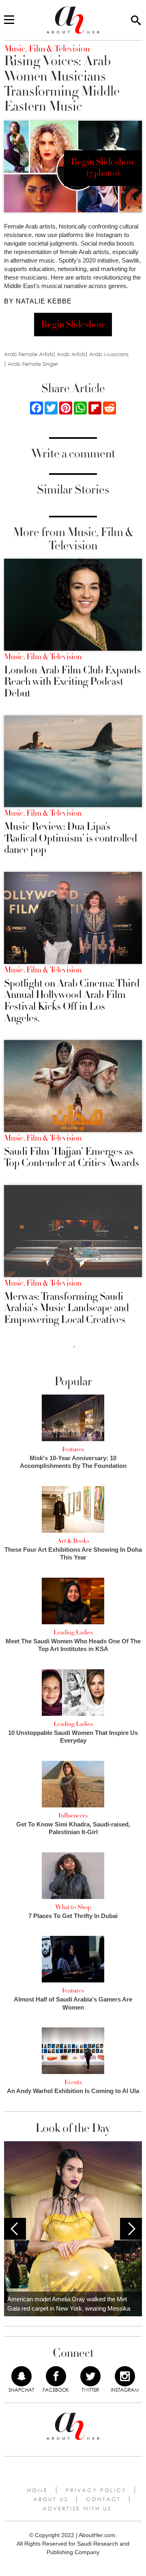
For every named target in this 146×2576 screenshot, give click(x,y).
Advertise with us (77, 2508)
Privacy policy (96, 2490)
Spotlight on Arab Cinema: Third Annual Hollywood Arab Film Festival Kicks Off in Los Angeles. (72, 1001)
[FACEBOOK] (56, 2376)
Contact (103, 2499)
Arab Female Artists (29, 354)
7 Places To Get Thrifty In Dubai (73, 1916)
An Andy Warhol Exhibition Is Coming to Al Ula (73, 2091)
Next (131, 2229)
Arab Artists (71, 354)
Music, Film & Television (43, 657)
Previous (15, 2229)
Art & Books (73, 1541)
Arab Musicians (109, 354)
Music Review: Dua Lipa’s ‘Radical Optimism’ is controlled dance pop (71, 838)
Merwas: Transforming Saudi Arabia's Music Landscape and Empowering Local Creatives (67, 1308)
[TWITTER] (90, 2376)
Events (73, 2082)
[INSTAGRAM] (125, 2376)
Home (38, 2490)
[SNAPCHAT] (21, 2376)
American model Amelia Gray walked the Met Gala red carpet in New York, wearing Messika (69, 2304)
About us (51, 2499)
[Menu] (9, 20)
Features (73, 1449)
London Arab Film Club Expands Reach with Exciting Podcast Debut (72, 682)
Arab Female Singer (33, 364)
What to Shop (73, 1907)
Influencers (73, 1816)
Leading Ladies (73, 1632)
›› (74, 1346)
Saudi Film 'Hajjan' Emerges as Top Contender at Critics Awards (72, 1157)
